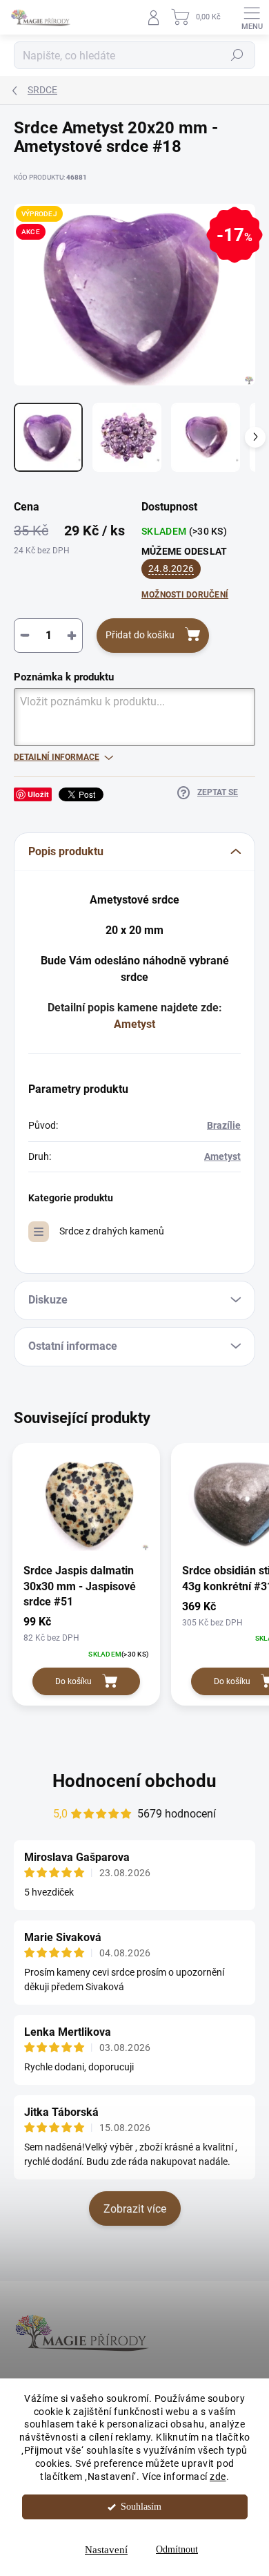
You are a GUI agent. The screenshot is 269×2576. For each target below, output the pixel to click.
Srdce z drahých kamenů (112, 1231)
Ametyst (134, 1024)
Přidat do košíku (140, 635)
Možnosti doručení (185, 595)
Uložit (38, 794)
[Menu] (252, 17)
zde (218, 2477)
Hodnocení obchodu (134, 1781)
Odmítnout (177, 2549)
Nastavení (106, 2550)
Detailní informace (57, 757)
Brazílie (224, 1125)
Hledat (237, 55)
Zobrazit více (135, 2209)
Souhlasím (141, 2507)
